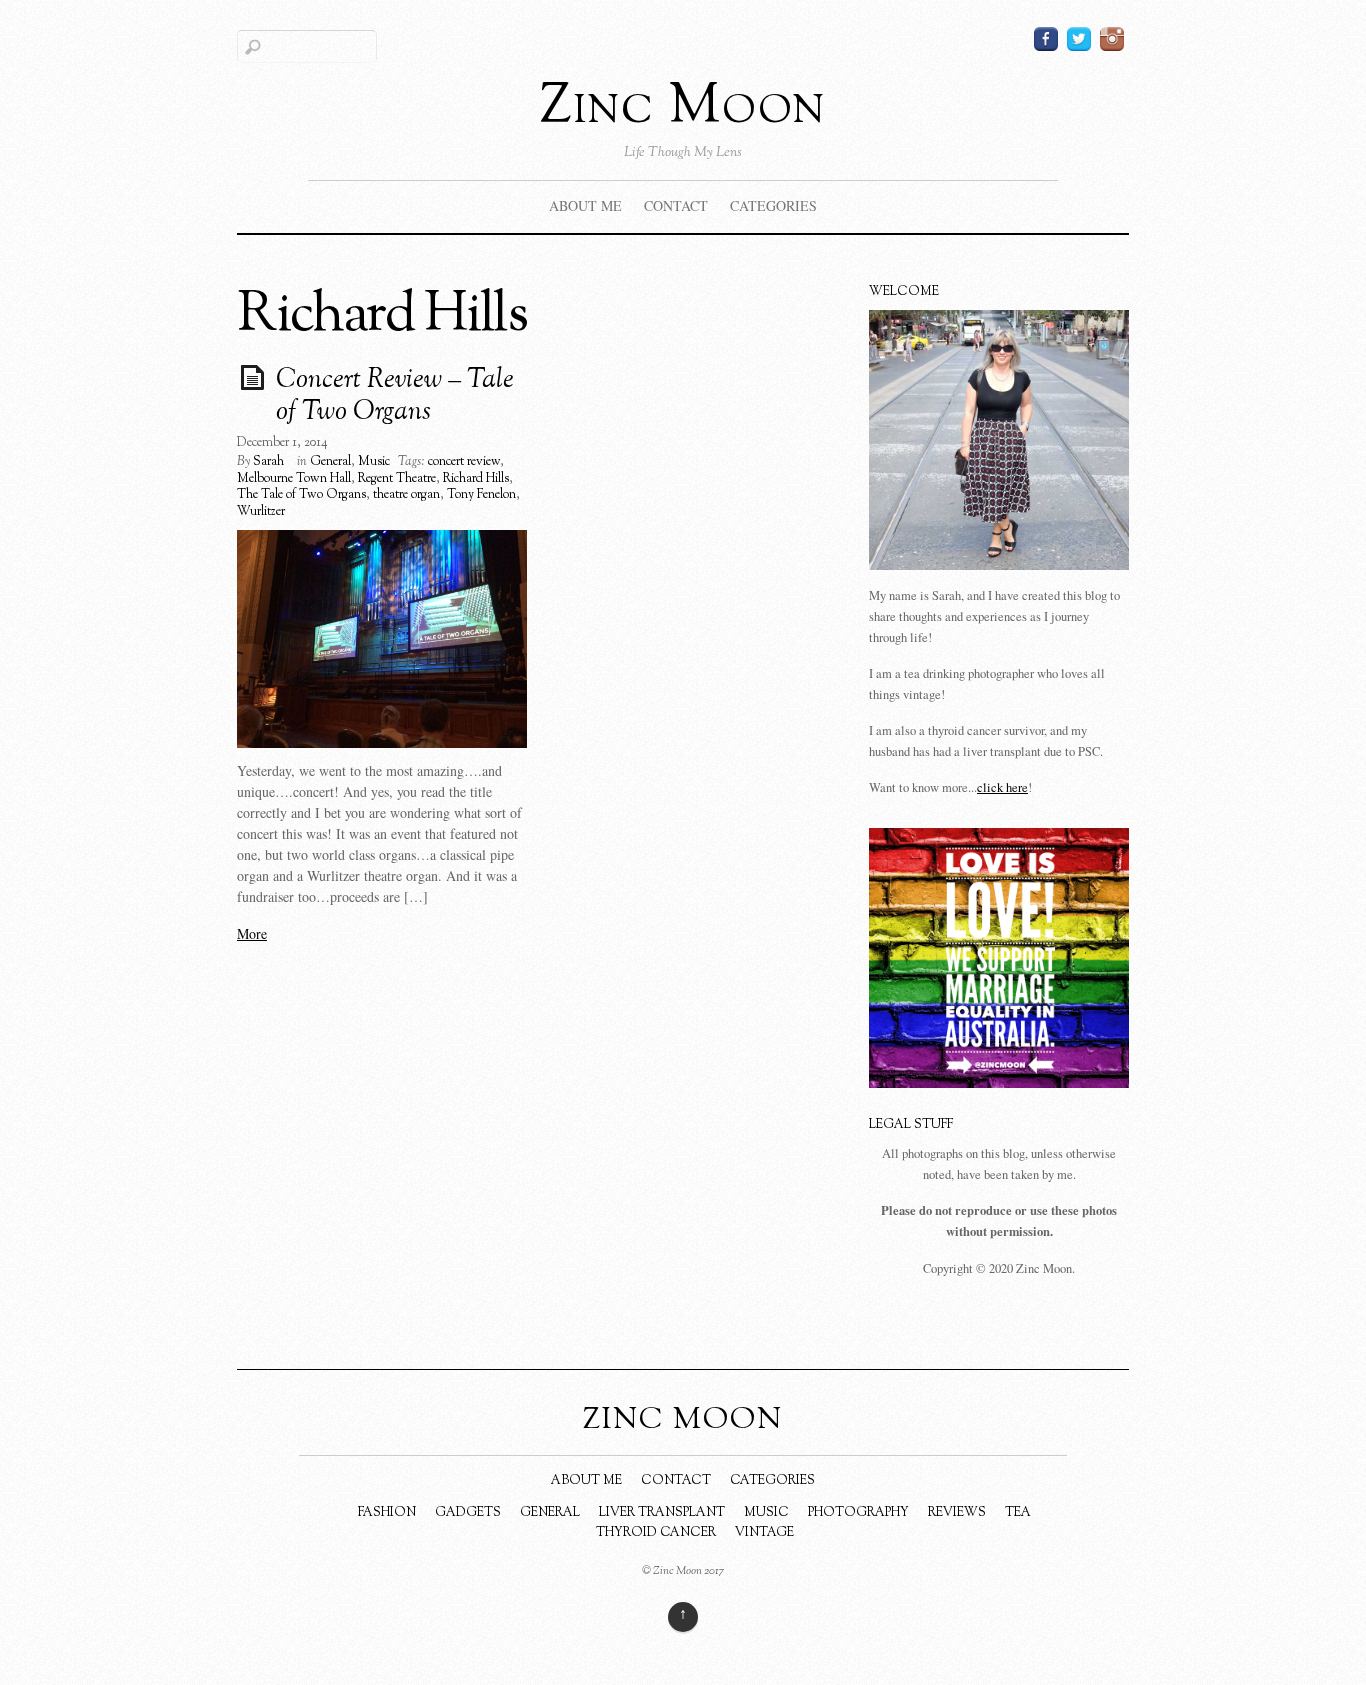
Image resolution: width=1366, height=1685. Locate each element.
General (330, 462)
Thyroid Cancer (656, 1533)
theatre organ (406, 495)
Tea (1018, 1513)
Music (374, 462)
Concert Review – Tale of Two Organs (395, 397)
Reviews (957, 1513)
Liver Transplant (662, 1513)
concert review (464, 462)
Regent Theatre (397, 479)
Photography (858, 1513)
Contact (676, 205)
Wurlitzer (261, 512)
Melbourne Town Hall (294, 479)
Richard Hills (476, 479)
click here (1002, 787)
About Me (585, 205)
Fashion (387, 1513)
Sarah (268, 462)
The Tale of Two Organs (301, 495)
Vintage (764, 1533)
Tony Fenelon (481, 495)
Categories (773, 205)
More (252, 933)
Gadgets (468, 1513)
